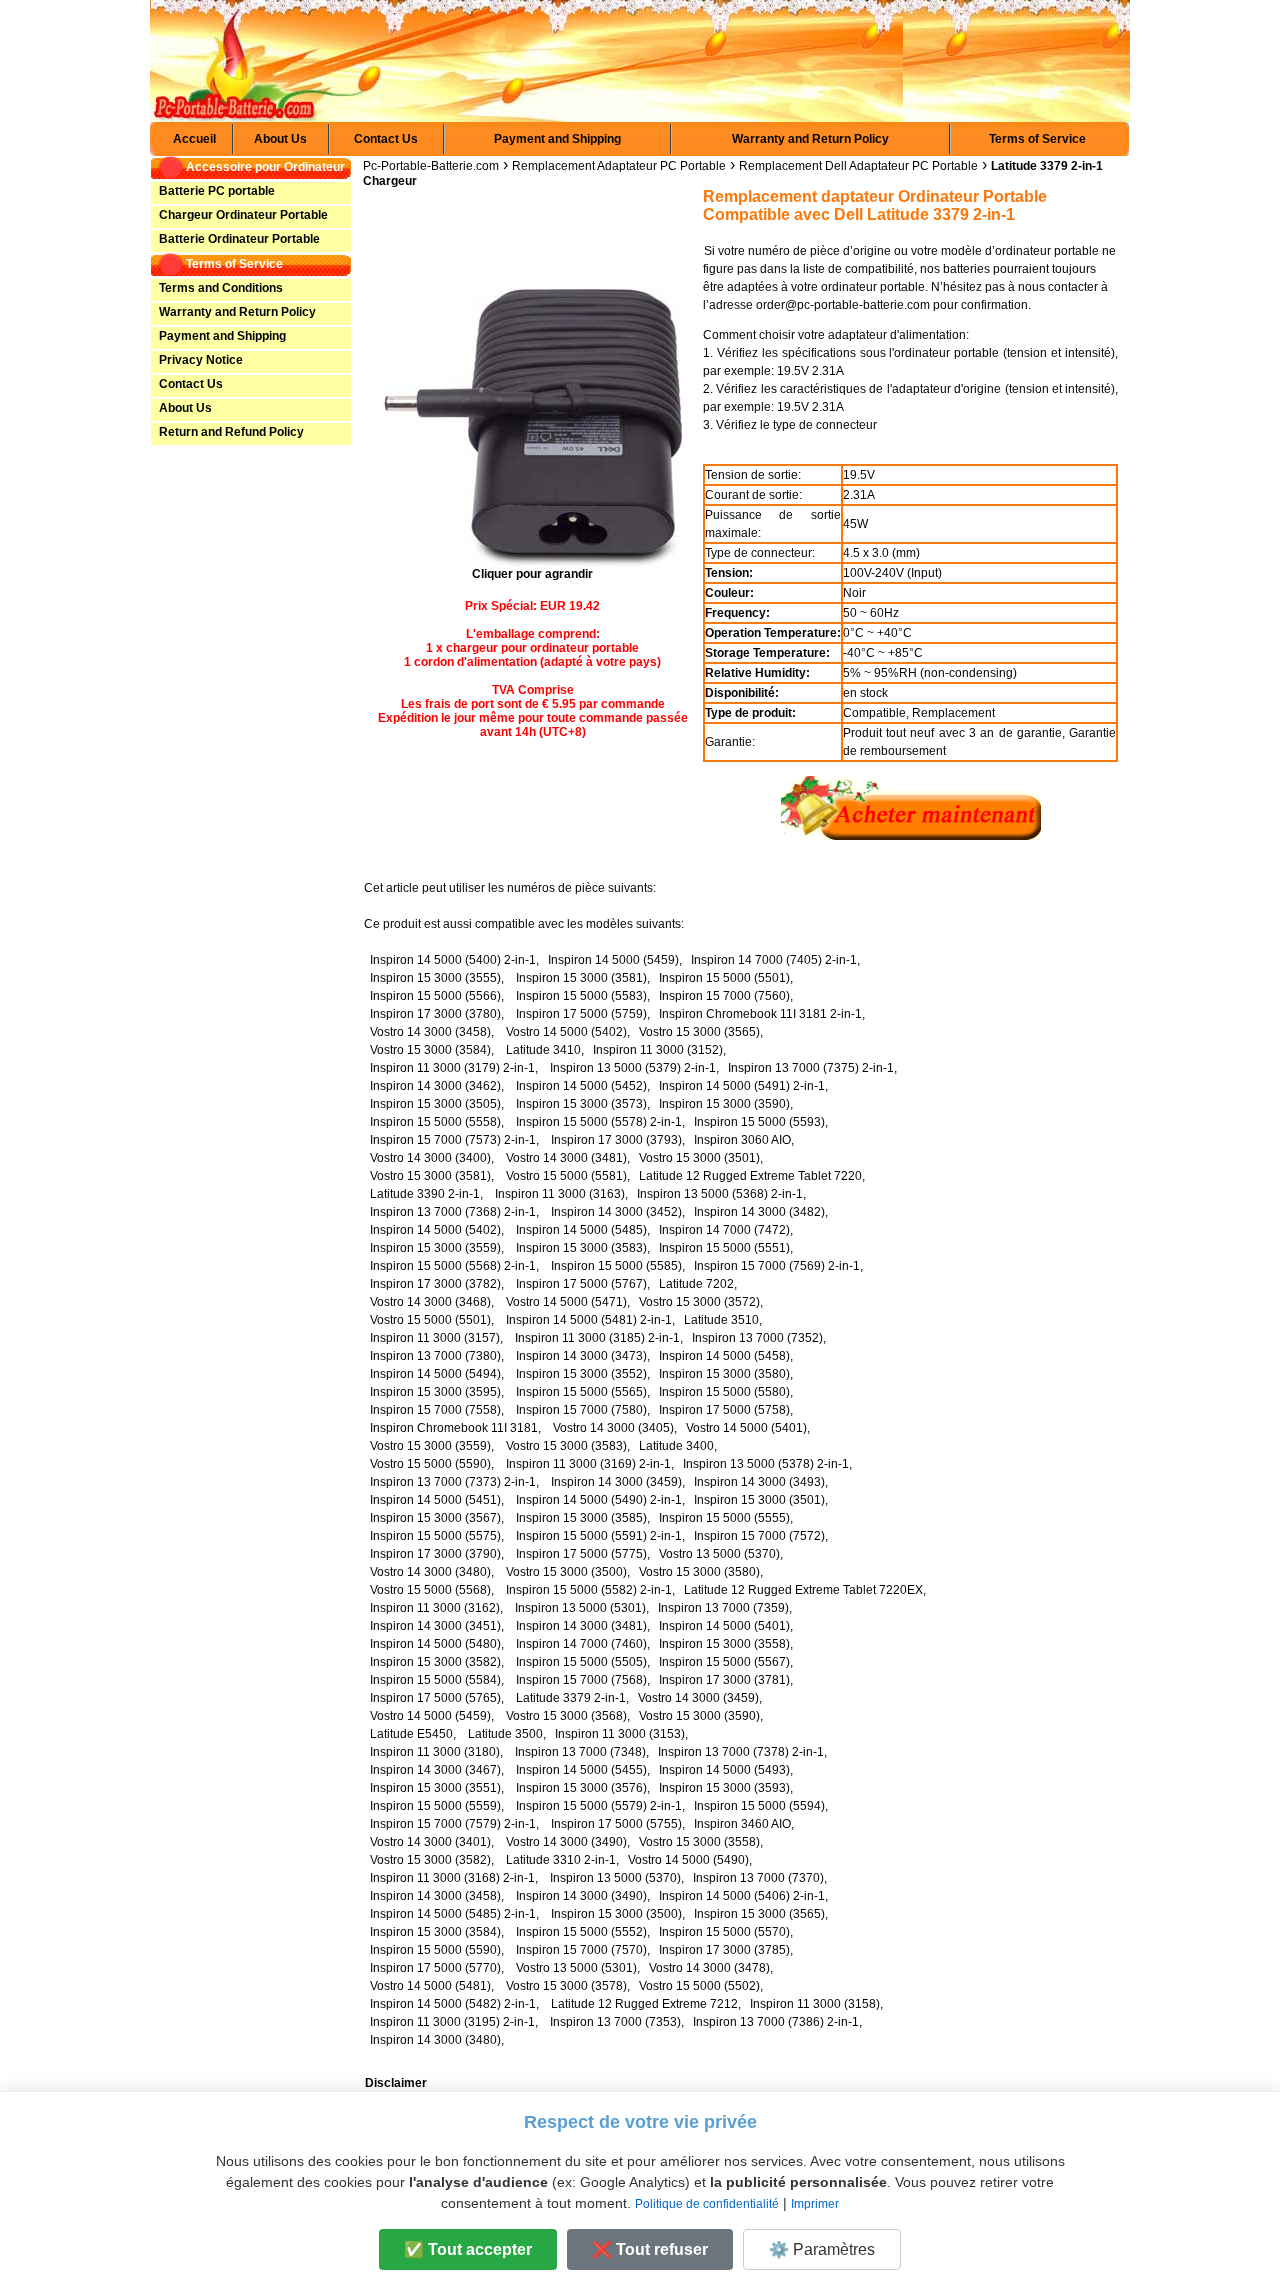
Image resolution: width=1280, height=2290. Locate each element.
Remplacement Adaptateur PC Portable (619, 166)
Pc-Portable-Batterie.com (431, 166)
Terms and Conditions (219, 288)
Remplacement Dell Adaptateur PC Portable (858, 166)
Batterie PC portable (215, 191)
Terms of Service (1037, 139)
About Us (280, 139)
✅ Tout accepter (468, 2249)
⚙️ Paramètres (822, 2249)
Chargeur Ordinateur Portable (242, 215)
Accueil (194, 139)
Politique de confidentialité (707, 2204)
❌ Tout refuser (650, 2249)
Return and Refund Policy (230, 432)
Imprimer (815, 2204)
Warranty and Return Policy (810, 139)
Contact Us (386, 139)
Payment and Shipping (557, 139)
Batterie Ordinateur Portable (238, 239)
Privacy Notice (199, 360)
